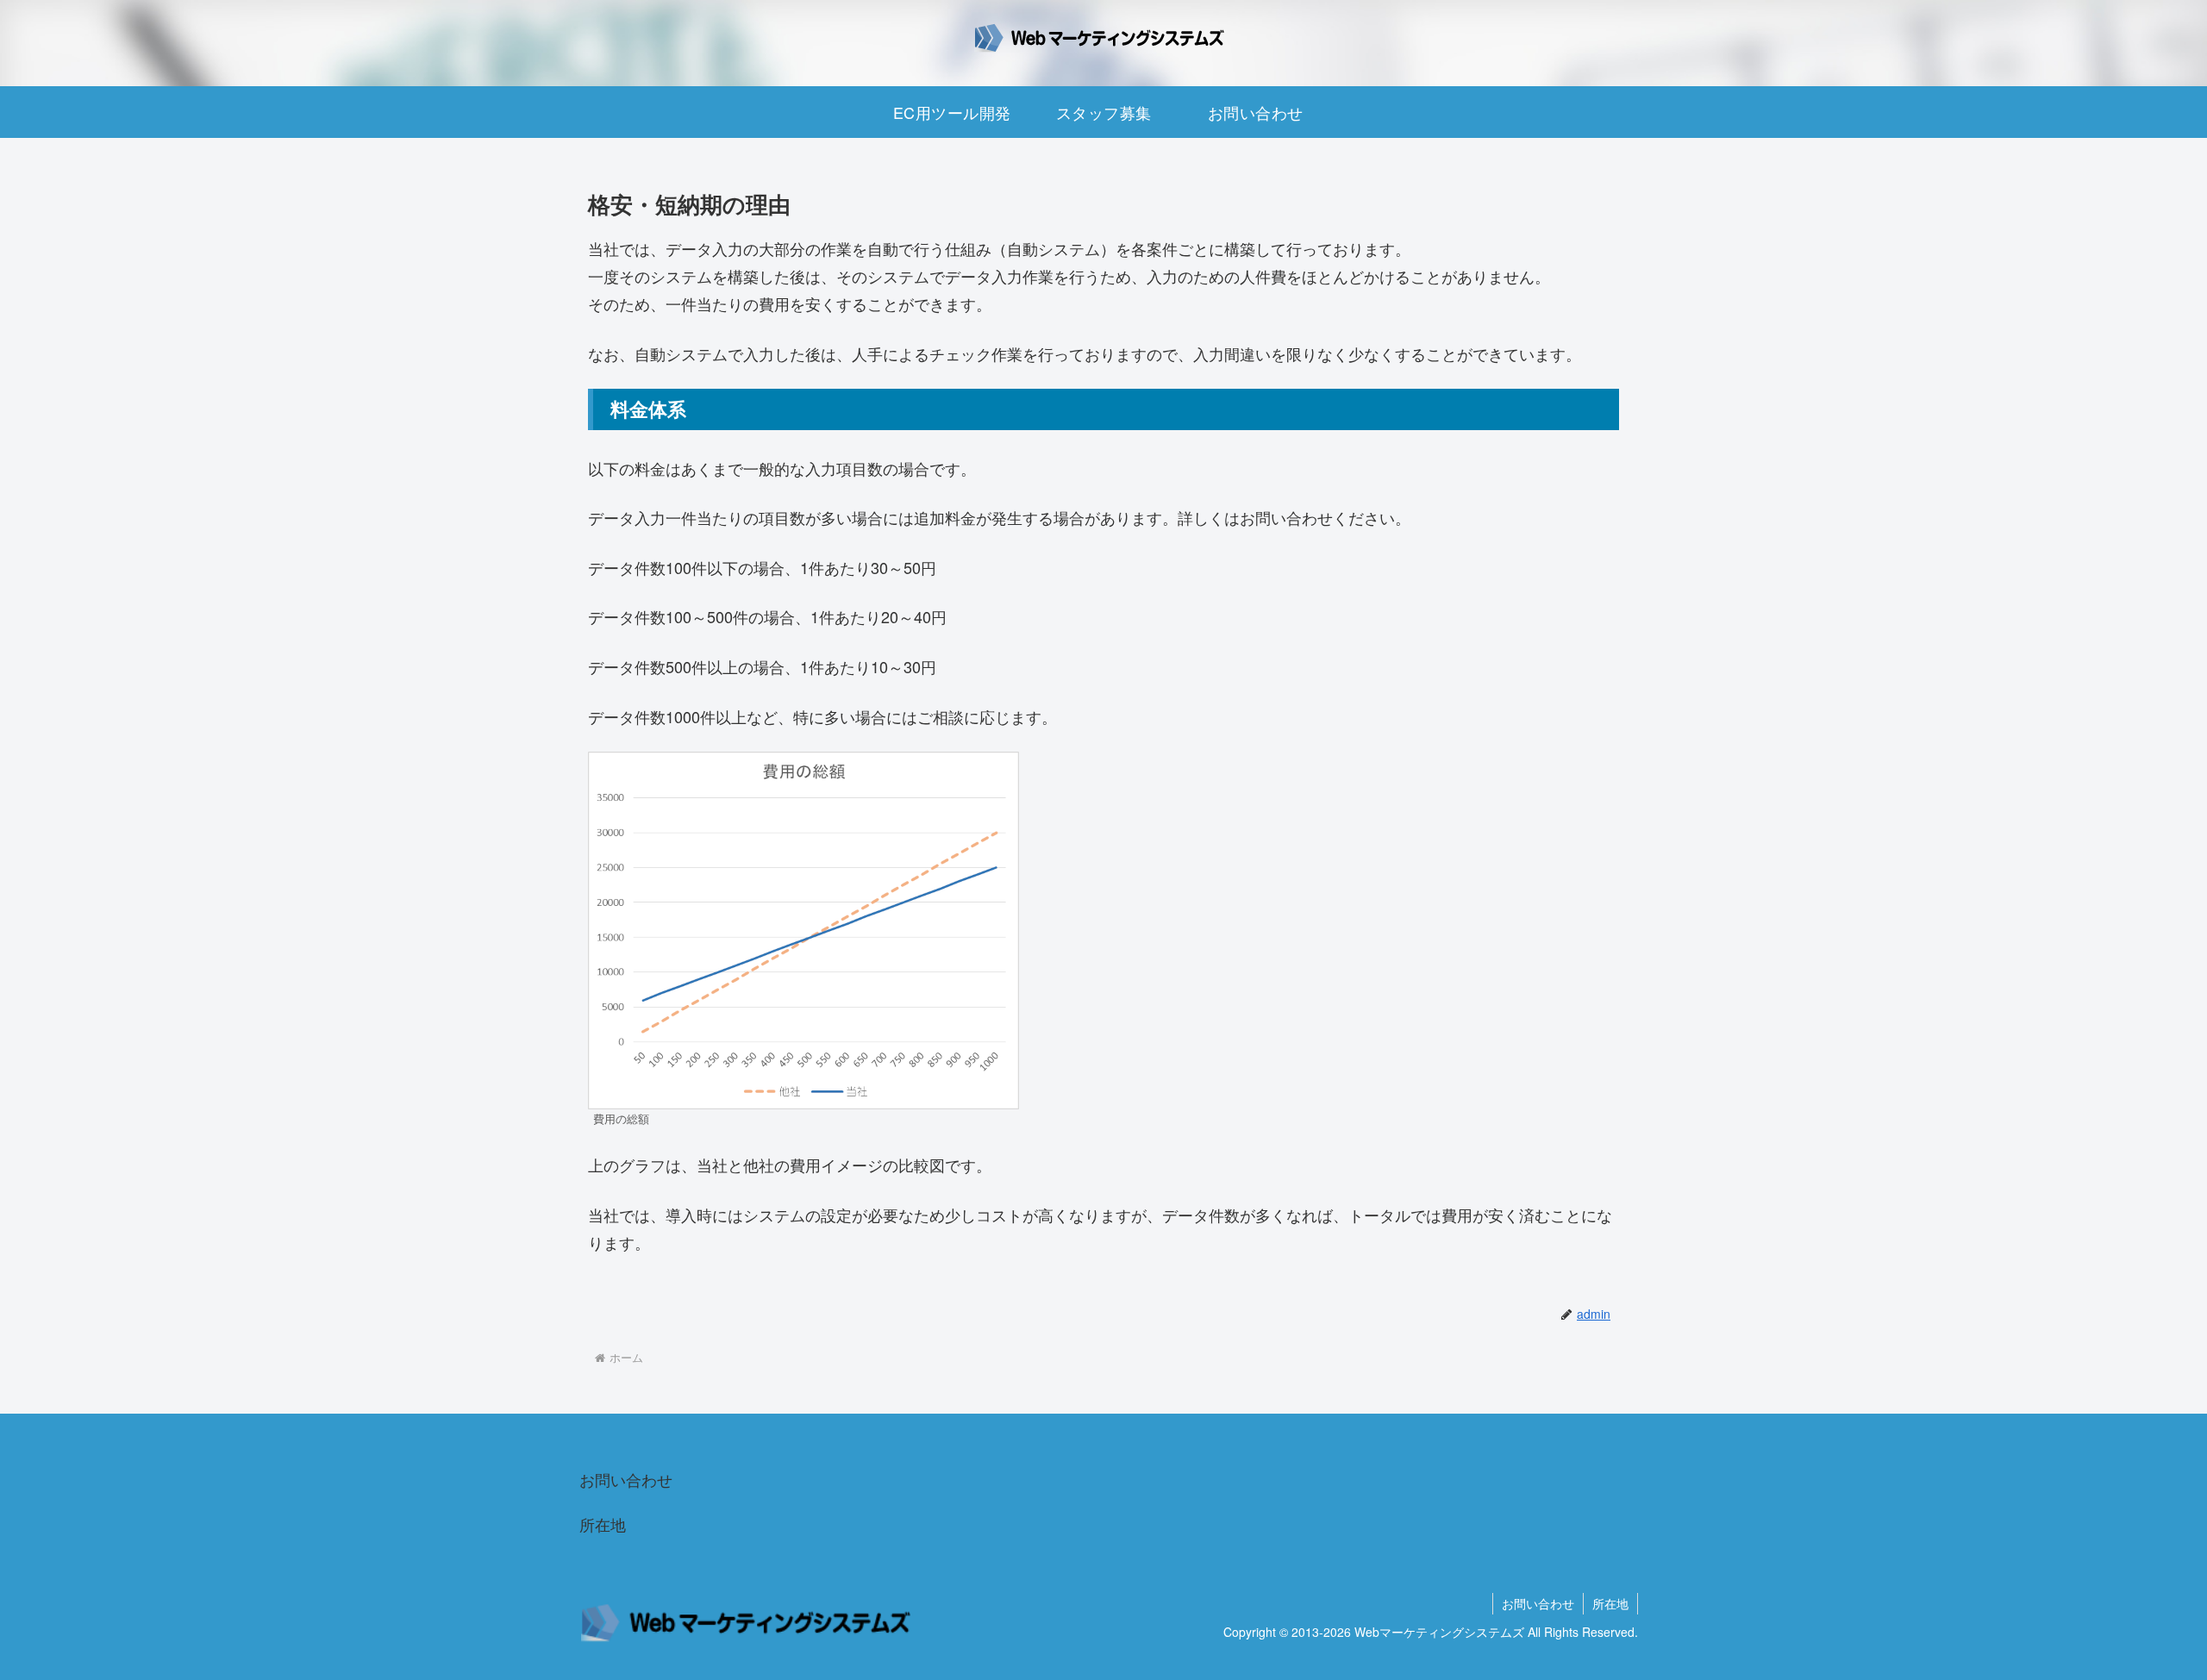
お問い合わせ (626, 1479)
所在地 (603, 1524)
